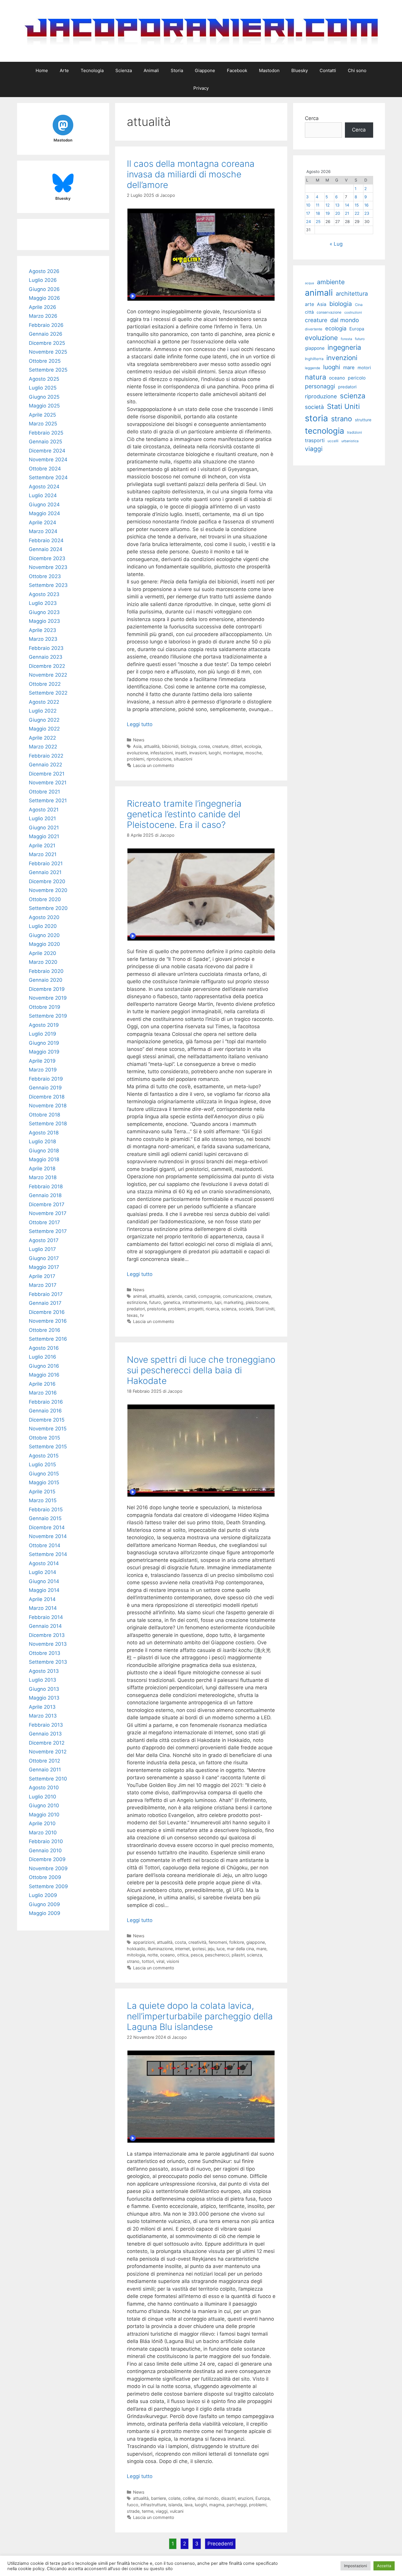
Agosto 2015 (44, 1456)
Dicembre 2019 (47, 989)
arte (309, 304)
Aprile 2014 (42, 1599)
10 (308, 205)
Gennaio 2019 (45, 1088)
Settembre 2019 (48, 1016)
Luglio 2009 (43, 1895)
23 (367, 213)
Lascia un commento (154, 765)
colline (189, 2498)
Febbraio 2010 (46, 1841)
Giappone (205, 70)
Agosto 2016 (44, 1348)
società (246, 1309)
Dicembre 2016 (47, 1312)
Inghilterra (314, 359)
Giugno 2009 (44, 1904)
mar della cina (240, 1949)
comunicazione (238, 1296)
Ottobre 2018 (44, 1115)
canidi (190, 1296)
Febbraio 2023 (46, 648)
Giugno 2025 (44, 397)
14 (347, 205)
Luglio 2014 (43, 1572)
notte (153, 1955)
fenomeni (218, 1942)
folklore (237, 1942)
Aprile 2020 (43, 953)
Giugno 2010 (44, 1805)
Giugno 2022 (44, 720)
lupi (218, 1302)
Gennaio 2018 (45, 1195)
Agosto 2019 (44, 1025)
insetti (181, 753)
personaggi (320, 386)
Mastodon (269, 70)
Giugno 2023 (44, 612)
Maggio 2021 (44, 836)
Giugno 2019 (44, 1043)
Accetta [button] (384, 2566)
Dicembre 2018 (47, 1097)
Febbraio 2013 (46, 1725)
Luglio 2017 (42, 1249)
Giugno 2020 (44, 935)
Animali (151, 70)
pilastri (238, 1955)
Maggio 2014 (44, 1590)
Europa (263, 2498)
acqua (309, 283)
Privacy (201, 88)
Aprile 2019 (42, 1061)
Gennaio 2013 (45, 1734)
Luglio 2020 (43, 926)
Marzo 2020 (43, 962)
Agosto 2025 (44, 379)
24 (309, 222)
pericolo (357, 378)
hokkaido (136, 1949)
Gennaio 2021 (45, 872)
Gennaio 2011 (45, 1770)
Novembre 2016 (48, 1321)
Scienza (124, 70)
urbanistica (350, 441)
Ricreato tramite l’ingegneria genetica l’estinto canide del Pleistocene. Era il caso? (184, 814)
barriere (158, 2498)
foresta (346, 339)
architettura (352, 294)
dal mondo (208, 2498)
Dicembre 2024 (47, 451)
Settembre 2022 (48, 693)
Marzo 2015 (43, 1500)
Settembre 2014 (48, 1554)
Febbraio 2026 (46, 325)
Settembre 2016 (48, 1339)
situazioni (183, 759)
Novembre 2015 (48, 1429)
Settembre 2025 (48, 370)
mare (261, 1949)
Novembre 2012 (48, 1752)
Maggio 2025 (44, 406)
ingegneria (344, 347)
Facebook (237, 70)
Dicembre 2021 (47, 774)
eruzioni (245, 2498)
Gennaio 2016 (45, 1411)
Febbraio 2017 (46, 1294)
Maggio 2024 (44, 513)
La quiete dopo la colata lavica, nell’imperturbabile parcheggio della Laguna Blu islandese (200, 2016)
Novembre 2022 (48, 675)
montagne (233, 753)
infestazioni (162, 753)
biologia (188, 746)
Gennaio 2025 (45, 442)
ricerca (212, 1309)
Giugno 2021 (44, 828)
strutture (363, 420)
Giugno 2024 (44, 505)
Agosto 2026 (44, 271)
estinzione (137, 1302)
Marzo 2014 (43, 1608)
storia (317, 418)
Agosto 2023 (44, 594)
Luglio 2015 (42, 1465)
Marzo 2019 (43, 1070)
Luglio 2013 (43, 1680)
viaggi (162, 2511)
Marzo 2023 (43, 639)
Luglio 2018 (42, 1141)
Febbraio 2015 (46, 1510)
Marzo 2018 (43, 1177)
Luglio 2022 (43, 711)
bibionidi (170, 746)
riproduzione (159, 759)
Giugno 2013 (44, 1689)
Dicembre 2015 (47, 1420)
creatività (197, 1942)
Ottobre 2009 (45, 1877)
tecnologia (324, 431)
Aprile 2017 (42, 1276)
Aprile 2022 (42, 738)
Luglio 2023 (43, 603)
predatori (136, 1309)
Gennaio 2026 (46, 334)
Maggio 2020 (44, 944)
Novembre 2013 (48, 1644)
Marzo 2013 (43, 1716)
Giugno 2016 (44, 1366)
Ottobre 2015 (44, 1438)
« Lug (336, 244)
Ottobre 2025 (45, 361)
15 (357, 205)
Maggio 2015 (44, 1482)
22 (357, 213)
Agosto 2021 (44, 810)
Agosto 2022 (44, 702)
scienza (229, 1309)
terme (148, 2511)
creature (220, 746)
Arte (64, 70)
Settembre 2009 (48, 1886)
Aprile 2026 (43, 307)
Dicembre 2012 (47, 1743)
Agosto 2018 (44, 1133)
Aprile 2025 (42, 415)
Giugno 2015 (44, 1474)
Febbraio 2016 (46, 1402)
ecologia (253, 746)
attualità (152, 746)
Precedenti (220, 2544)
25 (318, 222)
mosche (254, 753)
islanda (175, 2505)
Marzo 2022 (43, 747)
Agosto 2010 (44, 1788)
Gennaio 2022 (45, 765)
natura (315, 377)
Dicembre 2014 (47, 1527)
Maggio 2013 (44, 1698)
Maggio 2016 (44, 1375)
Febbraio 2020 (46, 971)
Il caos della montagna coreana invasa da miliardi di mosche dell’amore (191, 174)
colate (174, 2498)
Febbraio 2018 (46, 1187)
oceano (167, 1955)
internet (182, 1949)
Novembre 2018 (48, 1106)
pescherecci (217, 1955)
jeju (211, 1949)
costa (180, 1942)
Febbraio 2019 (46, 1079)
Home (42, 70)
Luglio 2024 (43, 495)
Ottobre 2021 (44, 792)
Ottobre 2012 (44, 1761)
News (139, 740)
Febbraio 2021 (46, 863)
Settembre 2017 (48, 1231)
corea (204, 746)
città (309, 312)
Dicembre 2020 (47, 881)
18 (318, 213)
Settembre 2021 (48, 801)
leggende (313, 368)
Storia (177, 70)
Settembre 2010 (48, 1779)
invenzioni (342, 358)
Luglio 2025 (43, 388)
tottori (148, 1961)
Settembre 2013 (48, 1662)
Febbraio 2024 (46, 540)
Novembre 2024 (48, 460)
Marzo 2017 (43, 1285)
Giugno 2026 (44, 289)
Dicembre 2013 (47, 1635)
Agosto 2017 (44, 1240)
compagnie (209, 1296)
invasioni (198, 753)
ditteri (236, 746)
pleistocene (257, 1302)
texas (132, 1315)
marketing (234, 1302)
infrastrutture (153, 2505)
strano (133, 1961)
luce (221, 1949)
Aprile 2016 (42, 1384)
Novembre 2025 (48, 352)
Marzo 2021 (43, 854)
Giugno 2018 (44, 1151)
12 (328, 205)
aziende (175, 1296)
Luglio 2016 (43, 1357)
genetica (172, 1302)
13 (337, 205)
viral (160, 1961)
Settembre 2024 (48, 477)
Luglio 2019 (43, 1034)
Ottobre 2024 (45, 469)
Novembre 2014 (48, 1536)
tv (142, 1315)
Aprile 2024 (43, 522)
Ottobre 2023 (45, 576)
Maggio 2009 (45, 1913)
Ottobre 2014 (45, 1545)
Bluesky (300, 70)
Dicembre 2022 (47, 666)
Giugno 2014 (44, 1581)
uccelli (333, 441)
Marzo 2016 (43, 1393)
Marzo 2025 (43, 424)
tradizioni (354, 432)
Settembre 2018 (48, 1124)
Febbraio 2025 (46, 433)
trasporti (315, 440)
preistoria (156, 1309)
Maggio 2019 (44, 1052)
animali (140, 1296)
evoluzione (137, 753)
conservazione (329, 312)
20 (338, 213)
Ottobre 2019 (45, 1007)
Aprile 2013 (42, 1707)
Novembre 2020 (48, 890)
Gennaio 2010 (45, 1851)
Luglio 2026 (43, 280)
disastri (228, 2498)
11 (318, 205)
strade (133, 2511)
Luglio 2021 (42, 818)
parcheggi (237, 2505)
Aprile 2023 (43, 630)
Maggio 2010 (44, 1815)
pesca (197, 1955)
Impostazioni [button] (356, 2566)
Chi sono (357, 70)
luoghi (215, 753)
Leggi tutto (140, 724)
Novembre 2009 (48, 1868)
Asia (137, 746)
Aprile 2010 (42, 1823)
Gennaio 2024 (46, 549)
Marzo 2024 (43, 531)
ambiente (331, 282)
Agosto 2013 (44, 1671)
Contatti (328, 70)
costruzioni (353, 312)
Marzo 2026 (43, 316)
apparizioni (144, 1942)
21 (347, 213)
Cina (359, 305)
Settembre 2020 (48, 908)
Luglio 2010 (43, 1797)
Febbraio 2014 (46, 1617)
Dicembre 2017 (47, 1204)
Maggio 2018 (44, 1159)
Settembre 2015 (48, 1447)
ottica (183, 1955)
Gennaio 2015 (45, 1518)
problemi (136, 759)
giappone (256, 1942)
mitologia (136, 1955)
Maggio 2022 (44, 729)
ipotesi (199, 1949)
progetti (196, 1309)
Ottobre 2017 (44, 1222)
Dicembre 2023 (47, 558)
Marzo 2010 (43, 1833)
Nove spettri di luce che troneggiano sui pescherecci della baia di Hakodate (201, 1370)
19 (328, 213)
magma (217, 2505)
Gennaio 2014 (45, 1626)
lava (188, 2505)
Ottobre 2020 (45, 899)
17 (308, 213)
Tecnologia (92, 70)
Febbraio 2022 (46, 756)
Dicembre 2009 (47, 1859)
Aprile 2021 (42, 846)
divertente (314, 329)
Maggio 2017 (44, 1267)
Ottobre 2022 (45, 684)
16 (366, 205)
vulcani (177, 2511)
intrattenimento (197, 1302)
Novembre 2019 (48, 998)
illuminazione (160, 1949)
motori (364, 368)
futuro (155, 1302)
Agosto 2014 (44, 1563)
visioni (173, 1961)
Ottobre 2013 (45, 1653)
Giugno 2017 (44, 1258)
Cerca (312, 118)
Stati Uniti (265, 1309)
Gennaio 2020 (46, 980)
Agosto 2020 (44, 917)
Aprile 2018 (42, 1169)
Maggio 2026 (44, 298)
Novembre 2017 (48, 1213)
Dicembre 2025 (47, 343)
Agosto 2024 (44, 487)
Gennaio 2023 (46, 657)
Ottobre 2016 (45, 1330)
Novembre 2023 (48, 567)
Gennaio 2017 (45, 1303)
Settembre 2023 (48, 585)
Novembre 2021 (48, 783)
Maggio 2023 (44, 621)
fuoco (133, 2505)
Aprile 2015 (42, 1492)
